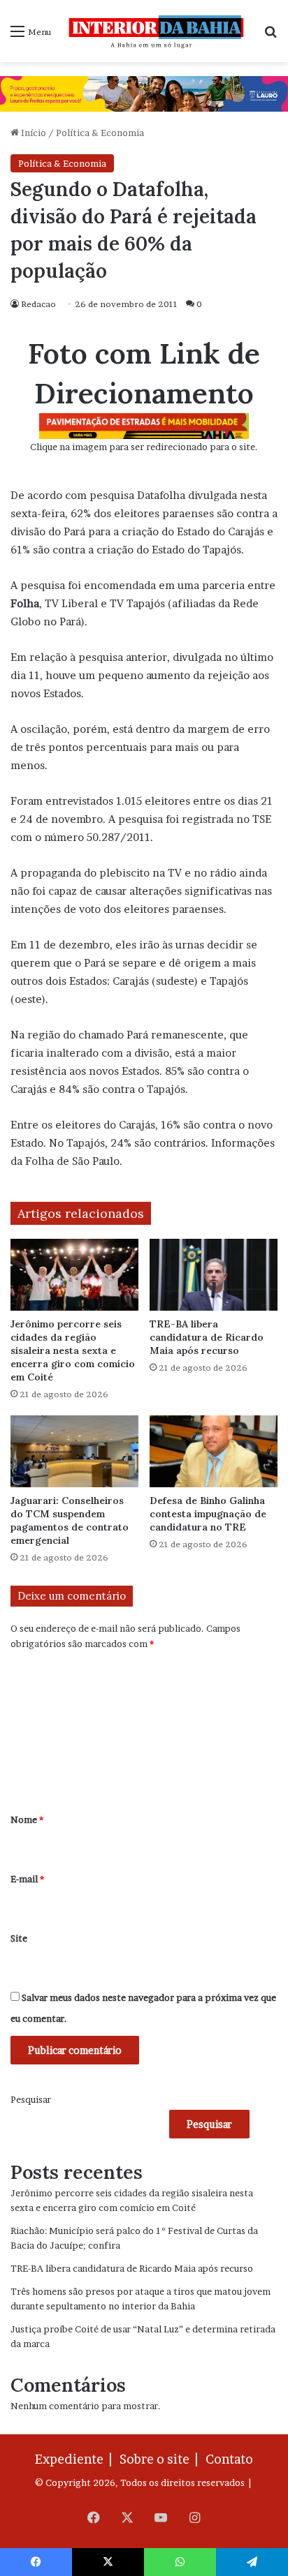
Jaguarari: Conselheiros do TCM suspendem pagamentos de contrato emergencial (70, 1520)
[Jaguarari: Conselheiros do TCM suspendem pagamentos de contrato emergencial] (74, 1451)
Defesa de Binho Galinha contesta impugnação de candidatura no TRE (208, 1514)
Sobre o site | (161, 2459)
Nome (27, 1819)
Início (33, 133)
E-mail (27, 1879)
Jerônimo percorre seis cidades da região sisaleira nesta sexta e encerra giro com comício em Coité (73, 1350)
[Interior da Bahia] (157, 31)
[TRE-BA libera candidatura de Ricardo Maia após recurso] (214, 1275)
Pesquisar (31, 2099)
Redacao (38, 304)
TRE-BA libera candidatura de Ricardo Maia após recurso (207, 1337)
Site (19, 1938)
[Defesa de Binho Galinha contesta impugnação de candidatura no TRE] (214, 1451)
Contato (229, 2459)
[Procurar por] (271, 36)
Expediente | (76, 2459)
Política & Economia (100, 133)
